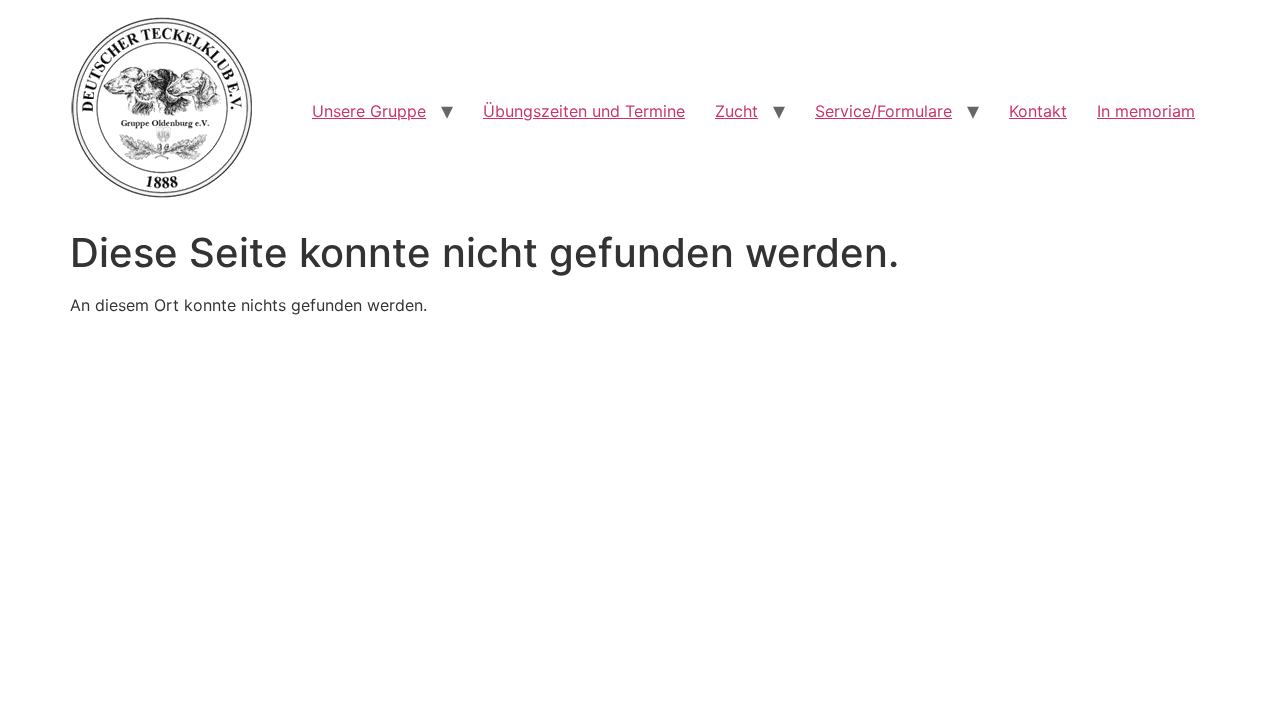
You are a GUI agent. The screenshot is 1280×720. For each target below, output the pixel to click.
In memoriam (1146, 111)
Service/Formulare (883, 111)
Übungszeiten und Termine (584, 111)
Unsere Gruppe (369, 111)
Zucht (736, 111)
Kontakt (1038, 111)
